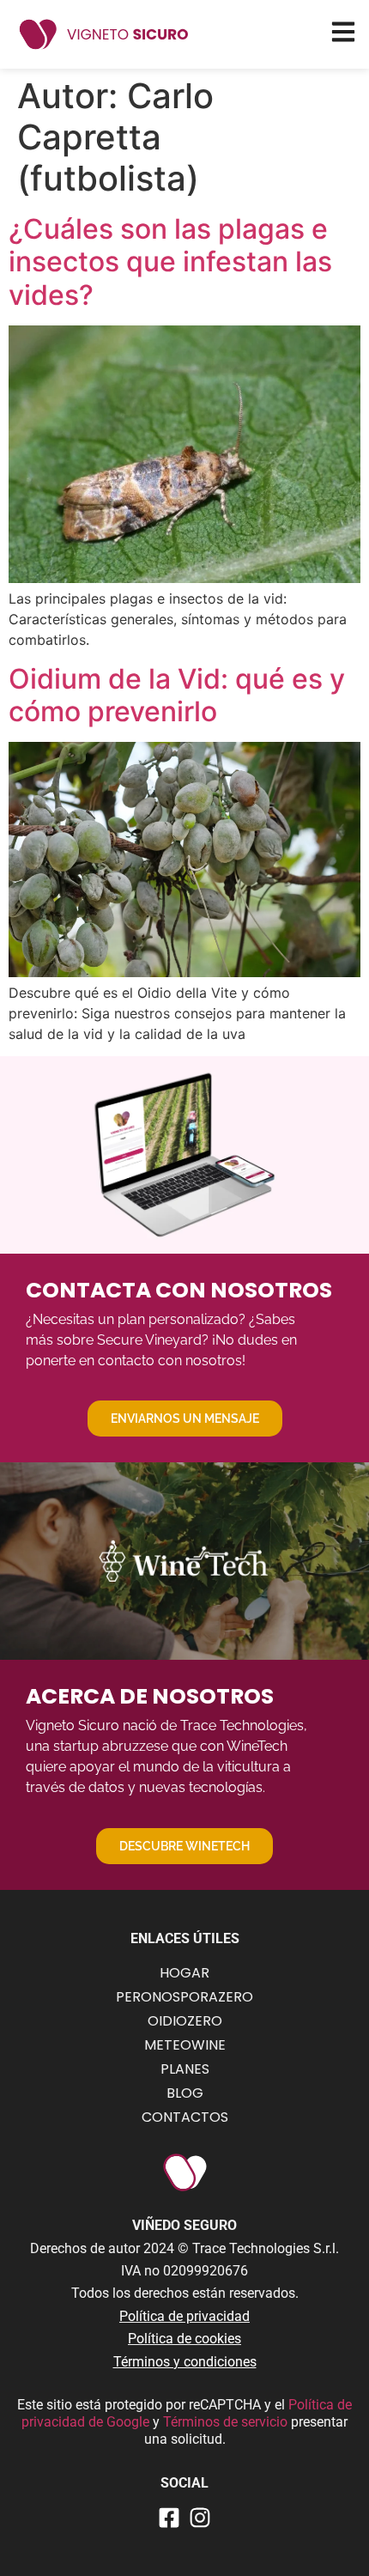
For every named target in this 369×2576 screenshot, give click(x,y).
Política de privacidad (184, 2316)
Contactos (185, 2117)
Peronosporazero (184, 1997)
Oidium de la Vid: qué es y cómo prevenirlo (177, 695)
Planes (185, 2069)
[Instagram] (200, 2518)
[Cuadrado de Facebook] (169, 2518)
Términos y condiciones (185, 2362)
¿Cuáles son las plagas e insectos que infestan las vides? (170, 262)
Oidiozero (185, 2021)
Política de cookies (184, 2339)
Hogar (184, 1973)
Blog (185, 2093)
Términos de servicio (227, 2422)
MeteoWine (185, 2045)
